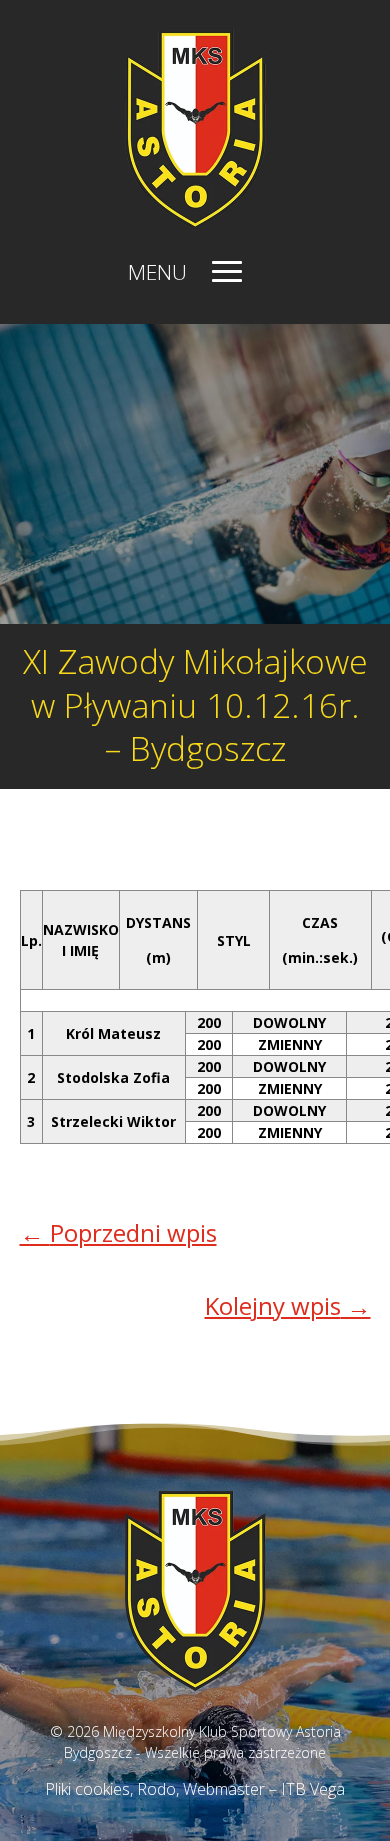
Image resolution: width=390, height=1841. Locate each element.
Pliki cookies (87, 1789)
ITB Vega (313, 1789)
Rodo (156, 1789)
